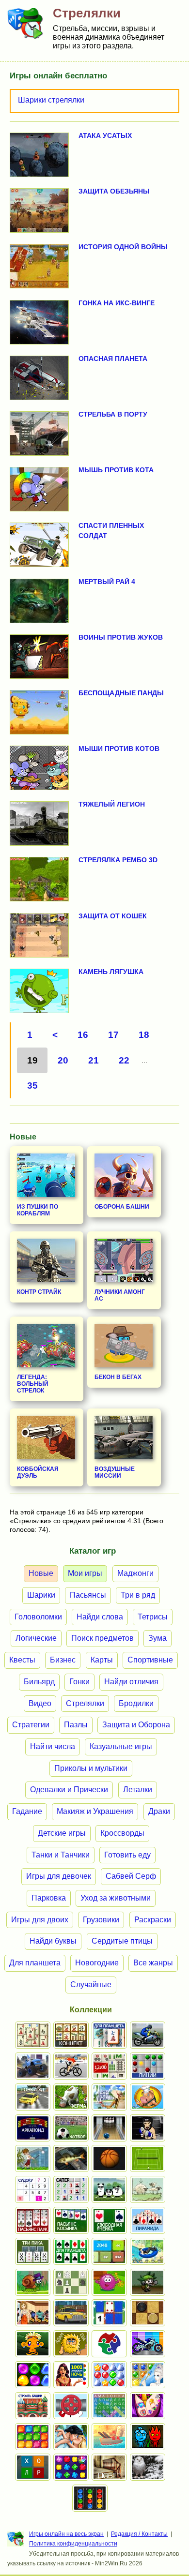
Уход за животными (116, 1898)
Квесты (22, 1660)
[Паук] (33, 2220)
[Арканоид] (33, 2128)
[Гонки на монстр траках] (33, 2066)
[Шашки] (148, 2313)
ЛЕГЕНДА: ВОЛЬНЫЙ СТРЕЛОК (33, 1384)
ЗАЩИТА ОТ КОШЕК (113, 916)
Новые (41, 1573)
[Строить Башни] (33, 2406)
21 (94, 1060)
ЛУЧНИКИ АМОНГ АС (120, 1295)
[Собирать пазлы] (109, 2344)
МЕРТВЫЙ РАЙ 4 (107, 582)
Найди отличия (131, 1682)
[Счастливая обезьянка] (33, 2344)
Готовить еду (127, 1855)
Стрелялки (85, 1703)
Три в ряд (138, 1595)
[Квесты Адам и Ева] (71, 2344)
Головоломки (38, 1617)
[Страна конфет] (33, 2375)
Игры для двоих (40, 1920)
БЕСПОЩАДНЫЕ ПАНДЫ (121, 693)
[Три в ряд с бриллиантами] (71, 2467)
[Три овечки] (148, 2189)
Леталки (138, 1790)
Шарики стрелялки (51, 100)
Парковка (49, 1898)
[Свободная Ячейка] (109, 2220)
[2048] (109, 2251)
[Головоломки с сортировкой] (90, 2498)
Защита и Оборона (136, 1725)
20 (63, 1060)
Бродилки (136, 1703)
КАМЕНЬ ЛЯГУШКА (111, 972)
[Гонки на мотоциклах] (148, 2035)
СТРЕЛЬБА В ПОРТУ (113, 414)
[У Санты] (109, 2375)
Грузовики (101, 1920)
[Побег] (109, 2467)
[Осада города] (148, 2282)
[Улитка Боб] (33, 2282)
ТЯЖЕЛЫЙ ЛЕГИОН (112, 804)
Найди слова (100, 1617)
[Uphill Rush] (148, 2251)
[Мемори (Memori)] (109, 2313)
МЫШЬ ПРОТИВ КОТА (116, 470)
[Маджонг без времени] (109, 2066)
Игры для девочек (59, 1876)
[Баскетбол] (109, 2158)
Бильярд (39, 1682)
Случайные (91, 1984)
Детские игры (62, 1833)
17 (113, 1035)
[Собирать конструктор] (148, 2344)
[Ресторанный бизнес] (148, 2097)
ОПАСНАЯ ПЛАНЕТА (113, 359)
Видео (40, 1703)
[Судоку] (33, 2189)
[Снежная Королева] (148, 2375)
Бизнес (63, 1660)
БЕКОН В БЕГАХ (118, 1377)
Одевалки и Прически (69, 1790)
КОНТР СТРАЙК (39, 1292)
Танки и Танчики (61, 1855)
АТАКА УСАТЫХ (105, 135)
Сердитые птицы (122, 1941)
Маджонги (135, 1573)
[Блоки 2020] (33, 2437)
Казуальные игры (121, 1746)
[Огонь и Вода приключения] (148, 2437)
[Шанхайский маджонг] (33, 2035)
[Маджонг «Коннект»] (71, 2035)
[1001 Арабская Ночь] (71, 2375)
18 (144, 1035)
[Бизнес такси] (71, 2313)
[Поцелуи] (71, 2437)
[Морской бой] (109, 2437)
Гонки (79, 1682)
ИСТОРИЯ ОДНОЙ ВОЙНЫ (123, 247)
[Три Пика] (33, 2251)
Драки (159, 1811)
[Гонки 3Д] (33, 2097)
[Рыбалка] (71, 2158)
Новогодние (97, 1963)
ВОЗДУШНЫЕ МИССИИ (115, 1472)
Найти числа (53, 1746)
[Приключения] (148, 2467)
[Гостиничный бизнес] (109, 2097)
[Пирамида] (148, 2220)
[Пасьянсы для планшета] (71, 2251)
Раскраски (153, 1920)
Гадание (27, 1811)
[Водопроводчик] (71, 2406)
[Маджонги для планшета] (109, 2035)
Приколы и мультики (91, 1768)
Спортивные (150, 1660)
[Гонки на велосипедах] (71, 2066)
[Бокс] (148, 2128)
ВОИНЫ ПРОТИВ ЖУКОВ (121, 637)
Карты (102, 1660)
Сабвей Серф (131, 1876)
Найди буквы (53, 1941)
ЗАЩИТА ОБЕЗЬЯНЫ (114, 191)
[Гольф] (33, 2158)
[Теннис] (148, 2158)
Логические (36, 1638)
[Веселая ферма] (71, 2097)
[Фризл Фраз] (109, 2282)
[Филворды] (109, 2406)
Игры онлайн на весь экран (66, 2534)
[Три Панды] (109, 2189)
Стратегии (31, 1725)
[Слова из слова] (33, 2467)
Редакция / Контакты (139, 2534)
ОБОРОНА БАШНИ (122, 1207)
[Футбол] (71, 2128)
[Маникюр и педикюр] (148, 2406)
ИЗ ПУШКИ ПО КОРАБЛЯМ (38, 1210)
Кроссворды (122, 1833)
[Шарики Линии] (148, 2066)
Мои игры (85, 1573)
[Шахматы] (71, 2282)
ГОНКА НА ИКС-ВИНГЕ (117, 303)
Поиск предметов (102, 1638)
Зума (157, 1638)
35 (32, 1086)
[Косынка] (71, 2220)
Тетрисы (153, 1617)
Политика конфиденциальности (73, 2544)
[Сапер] (71, 2189)
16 (83, 1035)
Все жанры (153, 1963)
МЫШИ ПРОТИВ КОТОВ (119, 749)
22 (124, 1060)
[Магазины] (33, 2313)
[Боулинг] (109, 2128)
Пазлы (76, 1725)
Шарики (41, 1595)
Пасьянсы (88, 1595)
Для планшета (35, 1963)
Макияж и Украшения (95, 1811)
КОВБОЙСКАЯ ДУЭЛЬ (38, 1472)
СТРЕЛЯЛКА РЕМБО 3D (118, 860)
